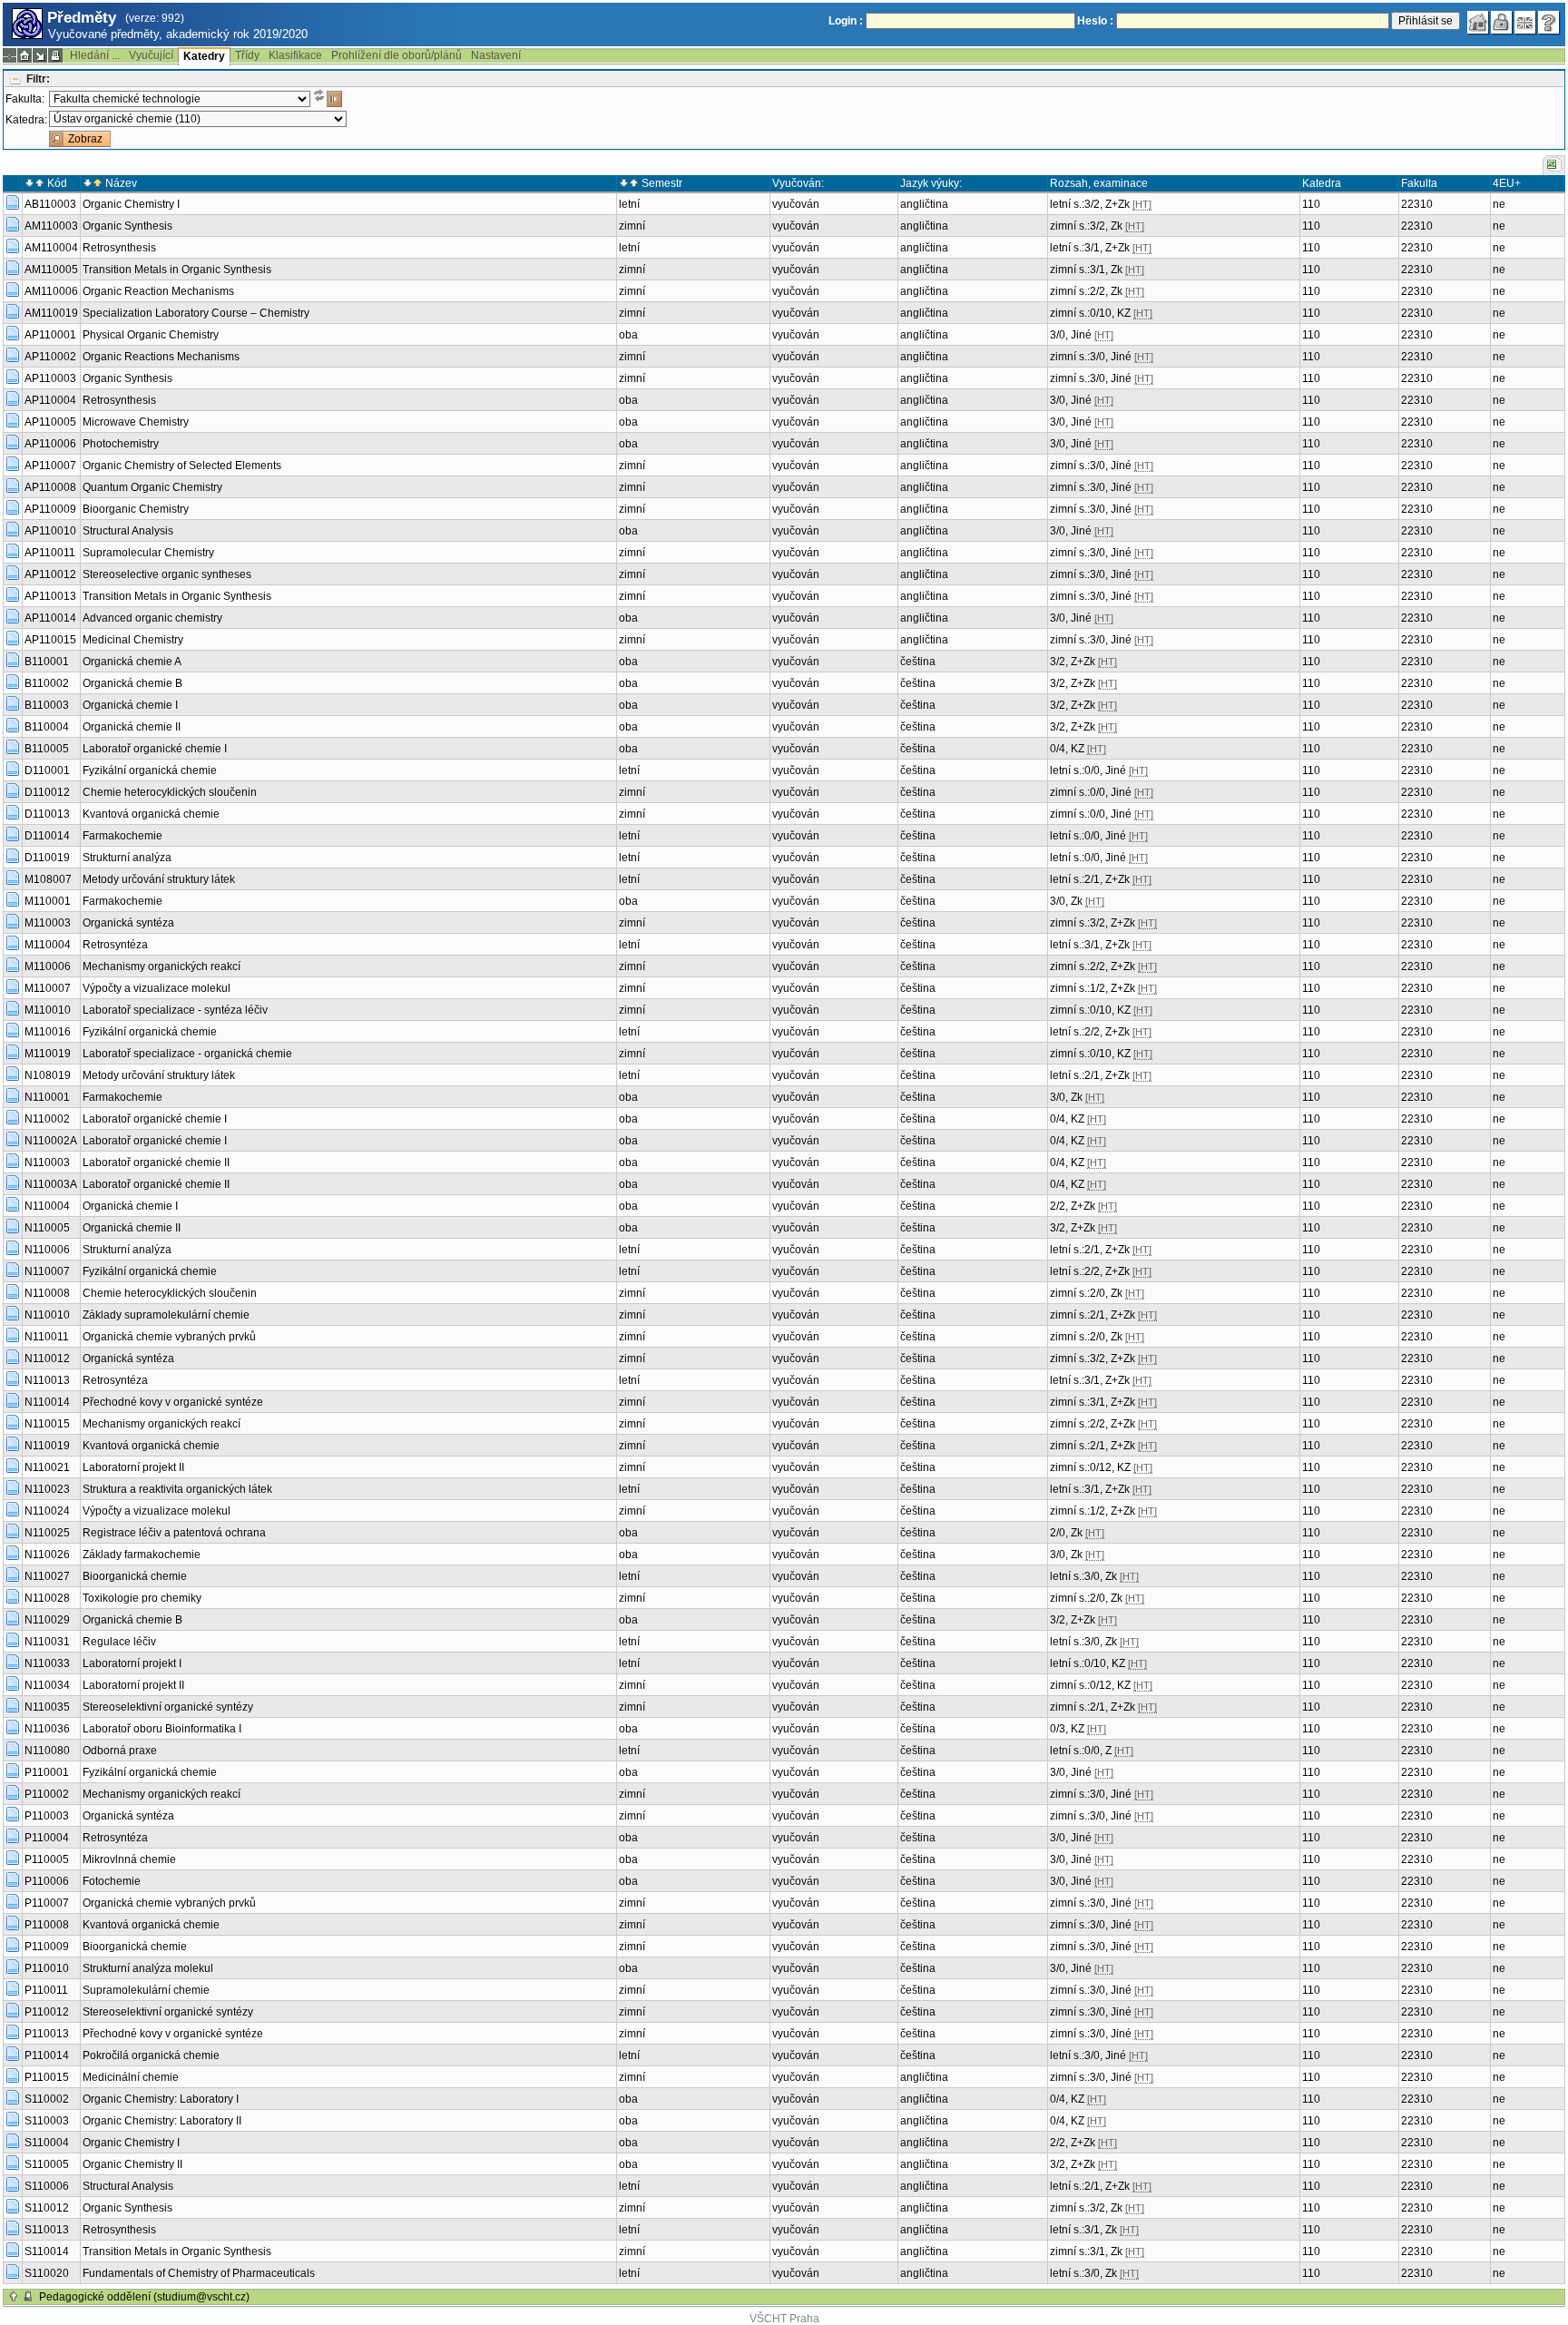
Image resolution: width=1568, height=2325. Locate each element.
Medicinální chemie (131, 2077)
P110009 (47, 1947)
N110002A (51, 1141)
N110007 (47, 1271)
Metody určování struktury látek (159, 879)
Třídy (247, 55)
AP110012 (50, 574)
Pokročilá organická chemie (151, 2055)
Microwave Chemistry (136, 422)
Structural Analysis (128, 531)
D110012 (47, 792)
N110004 (47, 1206)
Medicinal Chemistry (133, 640)
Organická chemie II (132, 727)
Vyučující (151, 55)
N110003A (51, 1184)
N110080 (47, 1751)
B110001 (47, 662)
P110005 (47, 1859)
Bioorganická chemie (135, 1576)
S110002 (47, 2099)
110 (1311, 204)
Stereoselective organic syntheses (167, 574)
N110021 (47, 1467)
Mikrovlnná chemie (129, 1859)
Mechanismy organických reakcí (162, 966)
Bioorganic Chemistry (136, 509)
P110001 (47, 1772)
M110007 (48, 988)
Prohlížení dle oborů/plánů (397, 55)
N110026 (47, 1555)
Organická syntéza (128, 923)
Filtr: (38, 79)
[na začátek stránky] (14, 2297)
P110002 (47, 1794)
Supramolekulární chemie (146, 1990)
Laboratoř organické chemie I (155, 749)
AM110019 (51, 313)
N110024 (47, 1511)
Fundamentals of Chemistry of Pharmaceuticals (199, 2273)
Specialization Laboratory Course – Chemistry (196, 313)
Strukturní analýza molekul (148, 1968)
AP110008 (50, 487)
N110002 (47, 1119)
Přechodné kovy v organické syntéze (173, 1402)
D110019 (47, 858)
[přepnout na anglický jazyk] (1525, 23)
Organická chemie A (132, 662)
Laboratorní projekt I (132, 1663)
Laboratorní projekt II (133, 1467)
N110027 (47, 1576)
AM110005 (51, 270)
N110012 (47, 1359)
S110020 (47, 2273)
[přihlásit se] (1502, 23)
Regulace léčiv (119, 1642)
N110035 (47, 1707)
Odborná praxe (120, 1751)
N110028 (47, 1598)
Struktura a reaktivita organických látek (177, 1489)
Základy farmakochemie (142, 1555)
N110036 (47, 1729)
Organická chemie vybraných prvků (169, 1337)
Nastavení (496, 55)
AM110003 (51, 226)
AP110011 (50, 553)
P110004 (47, 1838)
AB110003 (50, 204)
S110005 (47, 2164)
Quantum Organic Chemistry (152, 487)
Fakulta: (25, 99)
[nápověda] (1549, 23)
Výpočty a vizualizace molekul (157, 988)
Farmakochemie (122, 836)
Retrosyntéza (115, 945)
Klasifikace (295, 55)
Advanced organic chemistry (152, 618)
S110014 (47, 2251)
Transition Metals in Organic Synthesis (177, 270)
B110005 (47, 749)
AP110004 (50, 400)
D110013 (47, 814)
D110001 (47, 770)
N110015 (47, 1424)
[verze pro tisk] (55, 55)
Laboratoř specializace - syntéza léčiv (175, 1010)
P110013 (47, 2034)
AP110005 (50, 422)
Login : (846, 21)
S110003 (47, 2121)
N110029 (47, 1620)
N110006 (47, 1250)
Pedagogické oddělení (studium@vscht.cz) (144, 2297)
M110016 (48, 1032)
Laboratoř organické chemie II (156, 1162)
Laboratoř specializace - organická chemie (187, 1054)
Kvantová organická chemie (151, 814)
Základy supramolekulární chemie (166, 1315)
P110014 (47, 2055)
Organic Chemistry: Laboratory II (162, 2121)
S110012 (47, 2208)
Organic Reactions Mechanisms (161, 357)
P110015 (47, 2077)
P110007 (47, 1903)
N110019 (47, 1446)
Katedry (204, 56)
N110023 (47, 1489)
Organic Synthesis (127, 226)
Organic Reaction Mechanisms (158, 291)
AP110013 (50, 596)
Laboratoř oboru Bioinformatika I (162, 1729)
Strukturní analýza (127, 858)
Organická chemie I (130, 705)
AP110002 (50, 357)
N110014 (47, 1402)
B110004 (47, 727)
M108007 (48, 879)
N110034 (47, 1685)
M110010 (48, 1010)
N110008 (47, 1293)
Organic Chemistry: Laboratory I (161, 2099)
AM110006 (51, 291)
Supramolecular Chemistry (148, 553)
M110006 (48, 966)
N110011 (47, 1337)
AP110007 (50, 466)
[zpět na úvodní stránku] (1478, 23)
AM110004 (51, 248)
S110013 (47, 2230)
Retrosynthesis (119, 248)
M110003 (48, 923)
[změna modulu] (40, 55)
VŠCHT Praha (784, 2319)
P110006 (47, 1881)
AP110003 (50, 378)
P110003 (47, 1816)
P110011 (46, 1990)
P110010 (47, 1968)
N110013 (47, 1380)
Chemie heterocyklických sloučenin (170, 792)
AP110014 (50, 618)
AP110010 (50, 531)
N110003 (47, 1162)
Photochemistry (121, 444)
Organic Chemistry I (131, 204)
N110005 (47, 1228)
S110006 (47, 2186)
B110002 (47, 683)
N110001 (47, 1097)
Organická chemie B (132, 683)
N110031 (47, 1642)
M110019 (48, 1054)
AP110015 (50, 640)
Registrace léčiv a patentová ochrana (174, 1533)
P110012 (47, 2012)
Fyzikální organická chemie (150, 770)
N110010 (47, 1315)
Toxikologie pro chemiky (142, 1598)
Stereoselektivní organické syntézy (168, 1707)
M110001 (48, 901)
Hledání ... (95, 55)
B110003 (47, 705)
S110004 (47, 2143)
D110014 (47, 836)
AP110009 (50, 509)
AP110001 (50, 335)
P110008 (47, 1925)
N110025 (47, 1533)
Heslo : (1095, 21)
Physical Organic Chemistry (151, 335)
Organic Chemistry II (132, 2164)
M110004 (48, 945)
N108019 (48, 1075)
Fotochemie (112, 1881)
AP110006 (50, 444)
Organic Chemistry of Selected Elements (182, 466)
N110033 (47, 1663)
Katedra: (26, 120)
